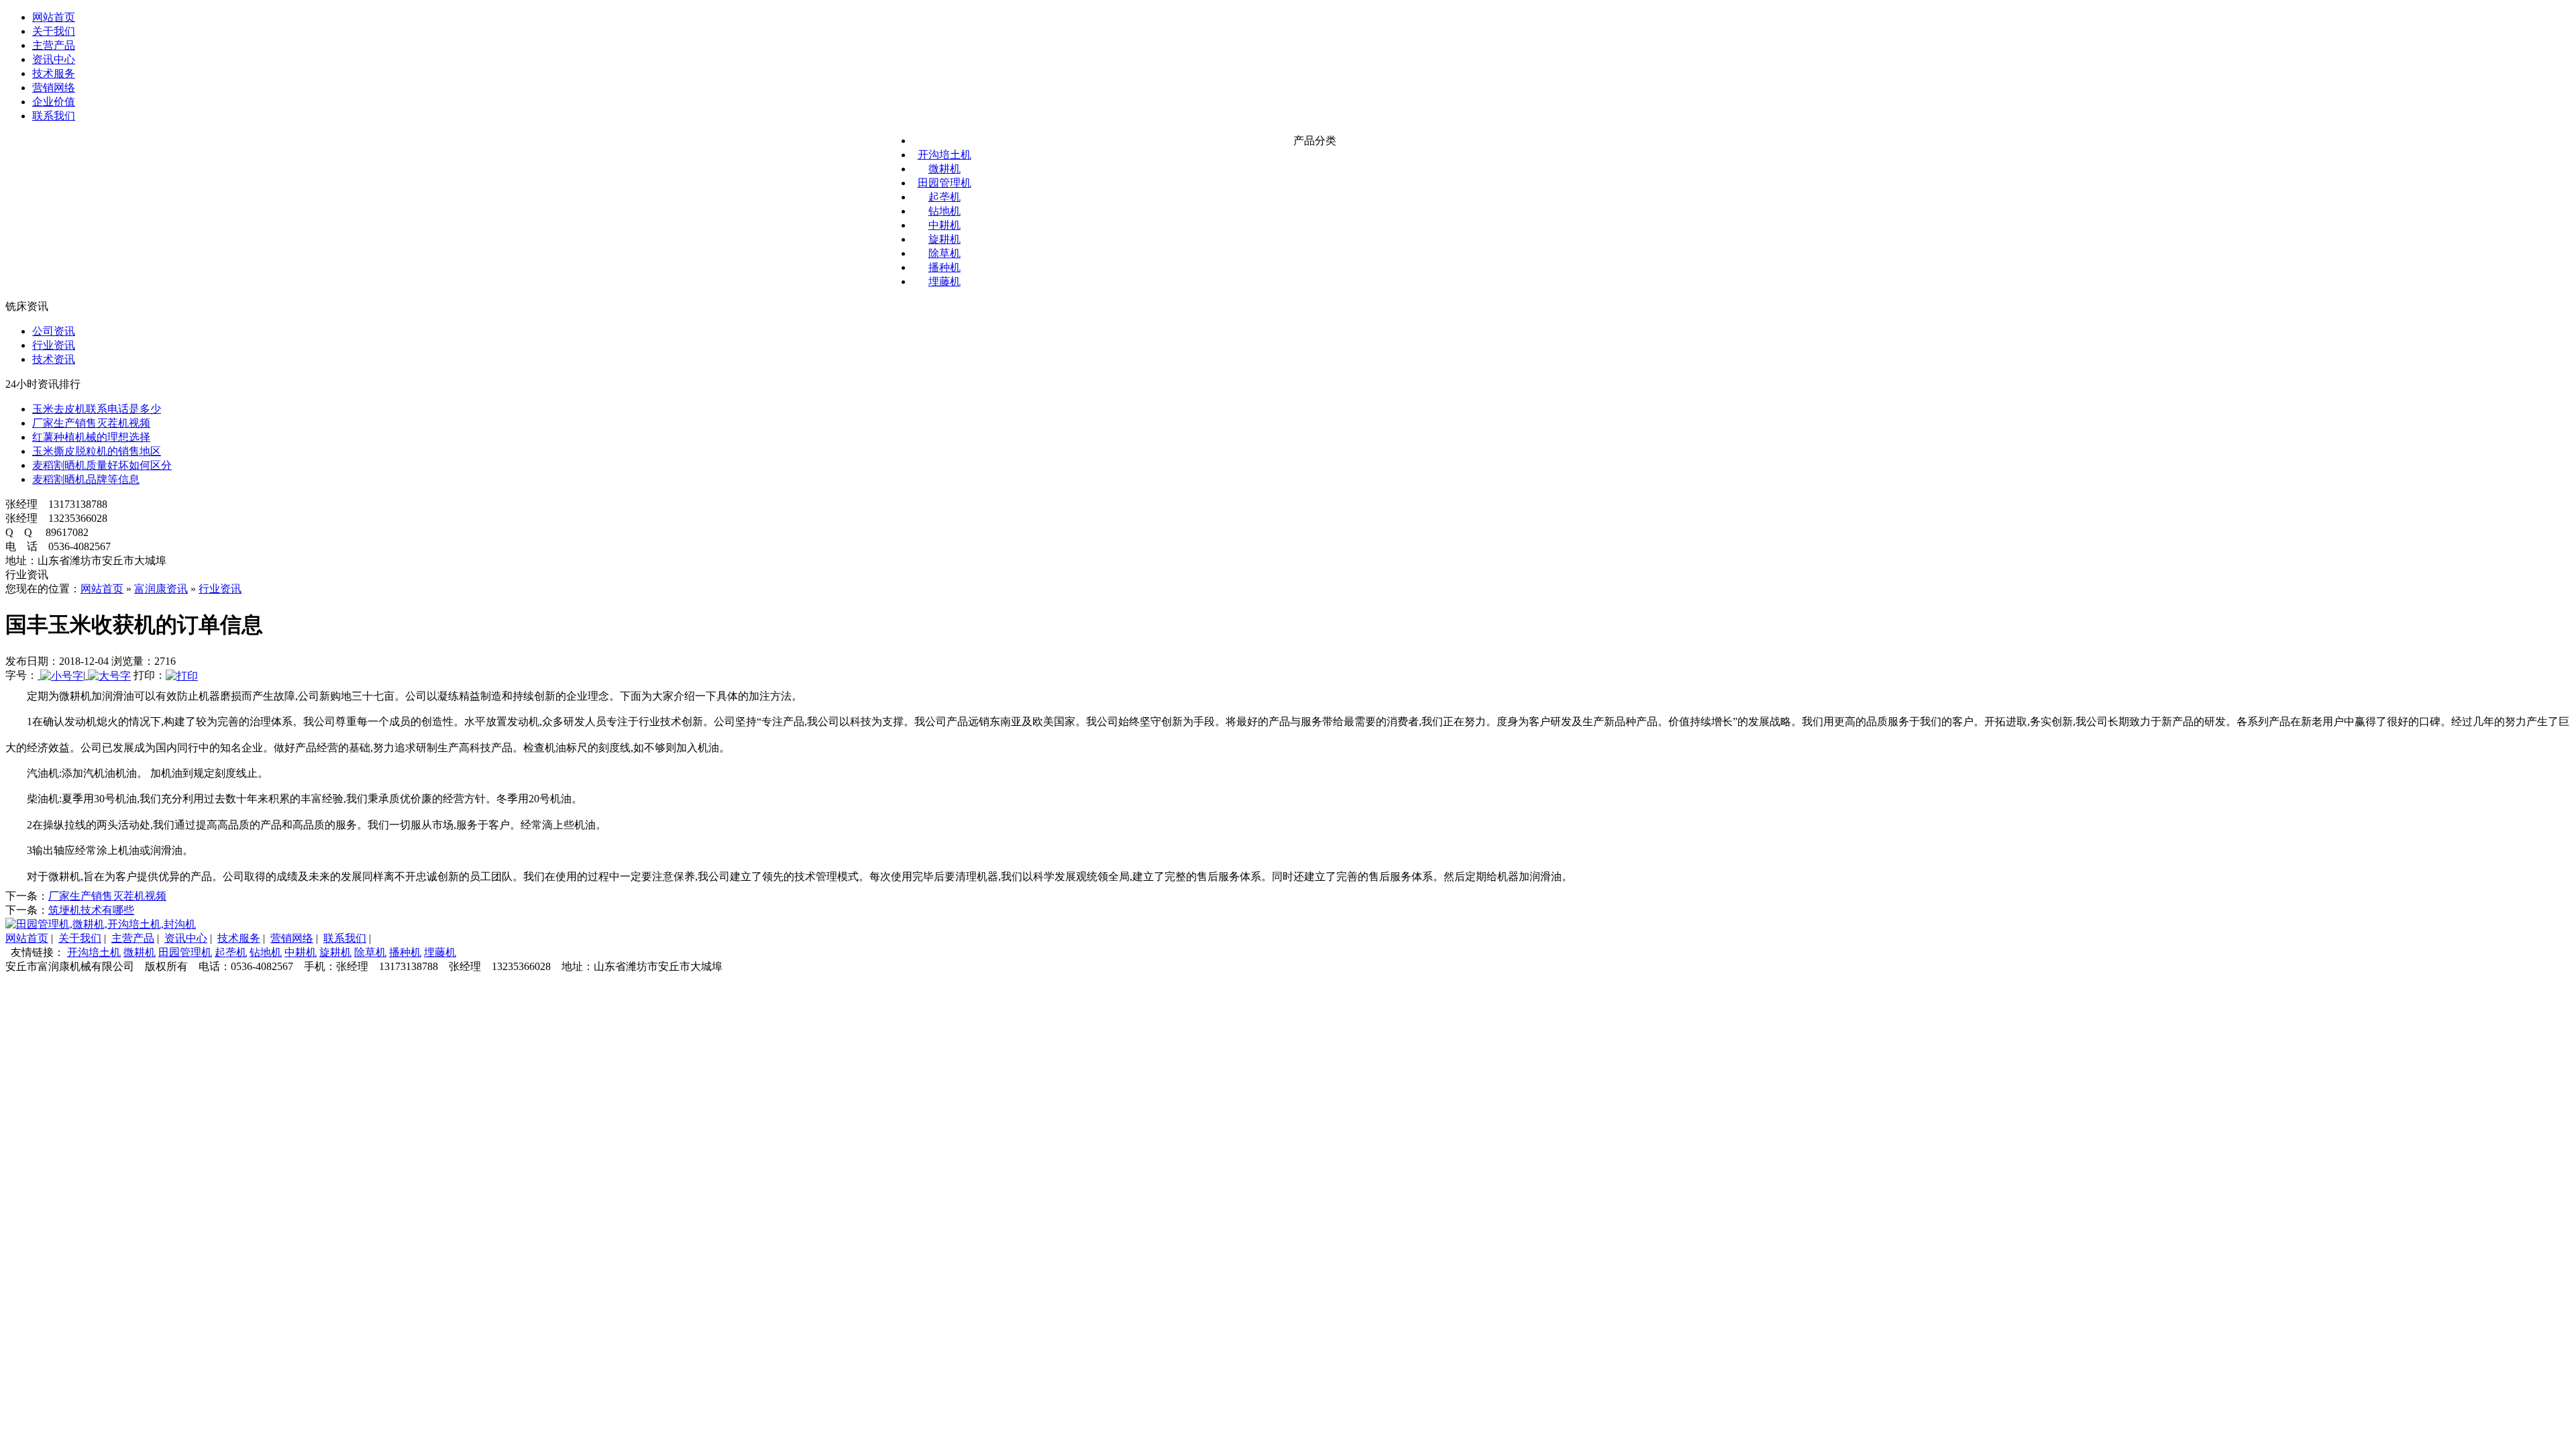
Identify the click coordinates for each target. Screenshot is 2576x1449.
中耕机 (945, 225)
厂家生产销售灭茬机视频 (91, 423)
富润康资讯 (161, 589)
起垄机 (945, 197)
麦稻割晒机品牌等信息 (86, 479)
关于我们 (54, 31)
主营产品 (54, 45)
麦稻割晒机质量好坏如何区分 (102, 465)
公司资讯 (54, 331)
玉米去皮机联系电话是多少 (97, 409)
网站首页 (54, 17)
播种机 (945, 267)
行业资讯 (54, 345)
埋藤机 (945, 281)
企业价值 (54, 102)
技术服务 (54, 73)
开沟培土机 (945, 155)
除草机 (945, 253)
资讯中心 (54, 59)
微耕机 (945, 169)
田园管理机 (945, 183)
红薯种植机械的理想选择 (91, 437)
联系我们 (54, 116)
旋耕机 (945, 239)
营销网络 (54, 88)
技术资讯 (54, 359)
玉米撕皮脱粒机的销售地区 (97, 451)
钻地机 (945, 211)
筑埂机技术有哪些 (91, 910)
